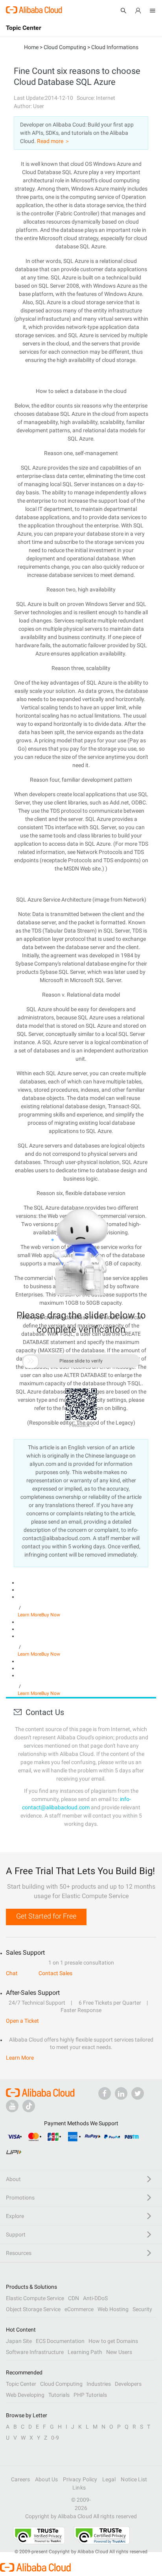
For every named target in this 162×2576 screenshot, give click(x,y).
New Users (119, 2352)
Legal (109, 2479)
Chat (12, 1973)
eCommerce (79, 2309)
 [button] (31, 1361)
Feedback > (81, 1425)
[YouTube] (12, 2106)
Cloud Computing (61, 2384)
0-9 (55, 2438)
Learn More (29, 1615)
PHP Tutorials (90, 2395)
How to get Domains (113, 2341)
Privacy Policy (80, 2479)
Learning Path (85, 2352)
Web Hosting (113, 2309)
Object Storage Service (33, 2309)
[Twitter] (138, 2093)
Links (79, 2488)
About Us (46, 2479)
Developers (128, 2384)
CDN (74, 2298)
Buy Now (51, 1615)
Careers (21, 2479)
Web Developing (25, 2395)
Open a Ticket (22, 2021)
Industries (99, 2384)
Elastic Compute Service (35, 2298)
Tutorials (59, 2395)
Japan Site (19, 2341)
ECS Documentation (60, 2341)
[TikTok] (29, 2106)
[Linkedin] (121, 2093)
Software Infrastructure (35, 2352)
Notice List (134, 2479)
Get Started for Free (46, 1916)
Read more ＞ (53, 141)
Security (142, 2309)
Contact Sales (55, 1973)
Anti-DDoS (95, 2298)
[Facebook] (105, 2093)
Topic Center (21, 2384)
